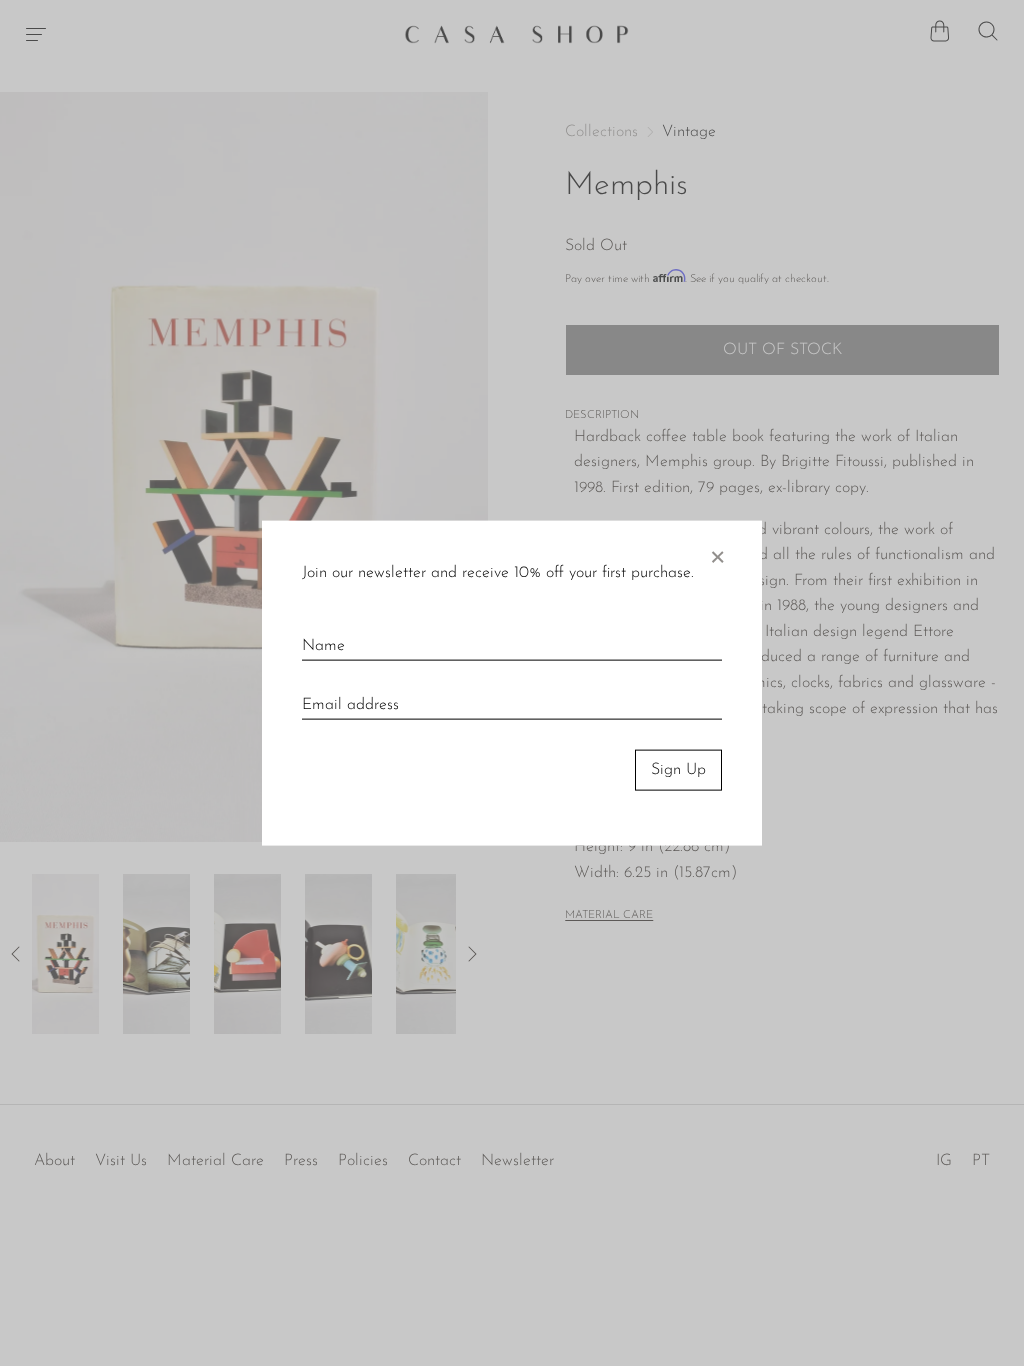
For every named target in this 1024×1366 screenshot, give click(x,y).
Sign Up (678, 770)
